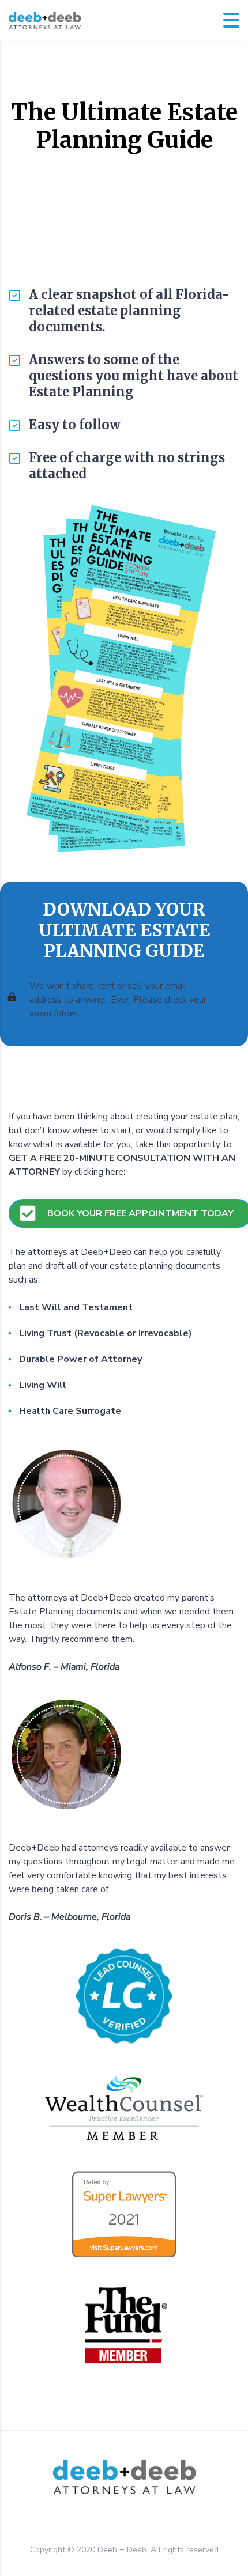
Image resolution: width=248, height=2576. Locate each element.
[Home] (45, 20)
